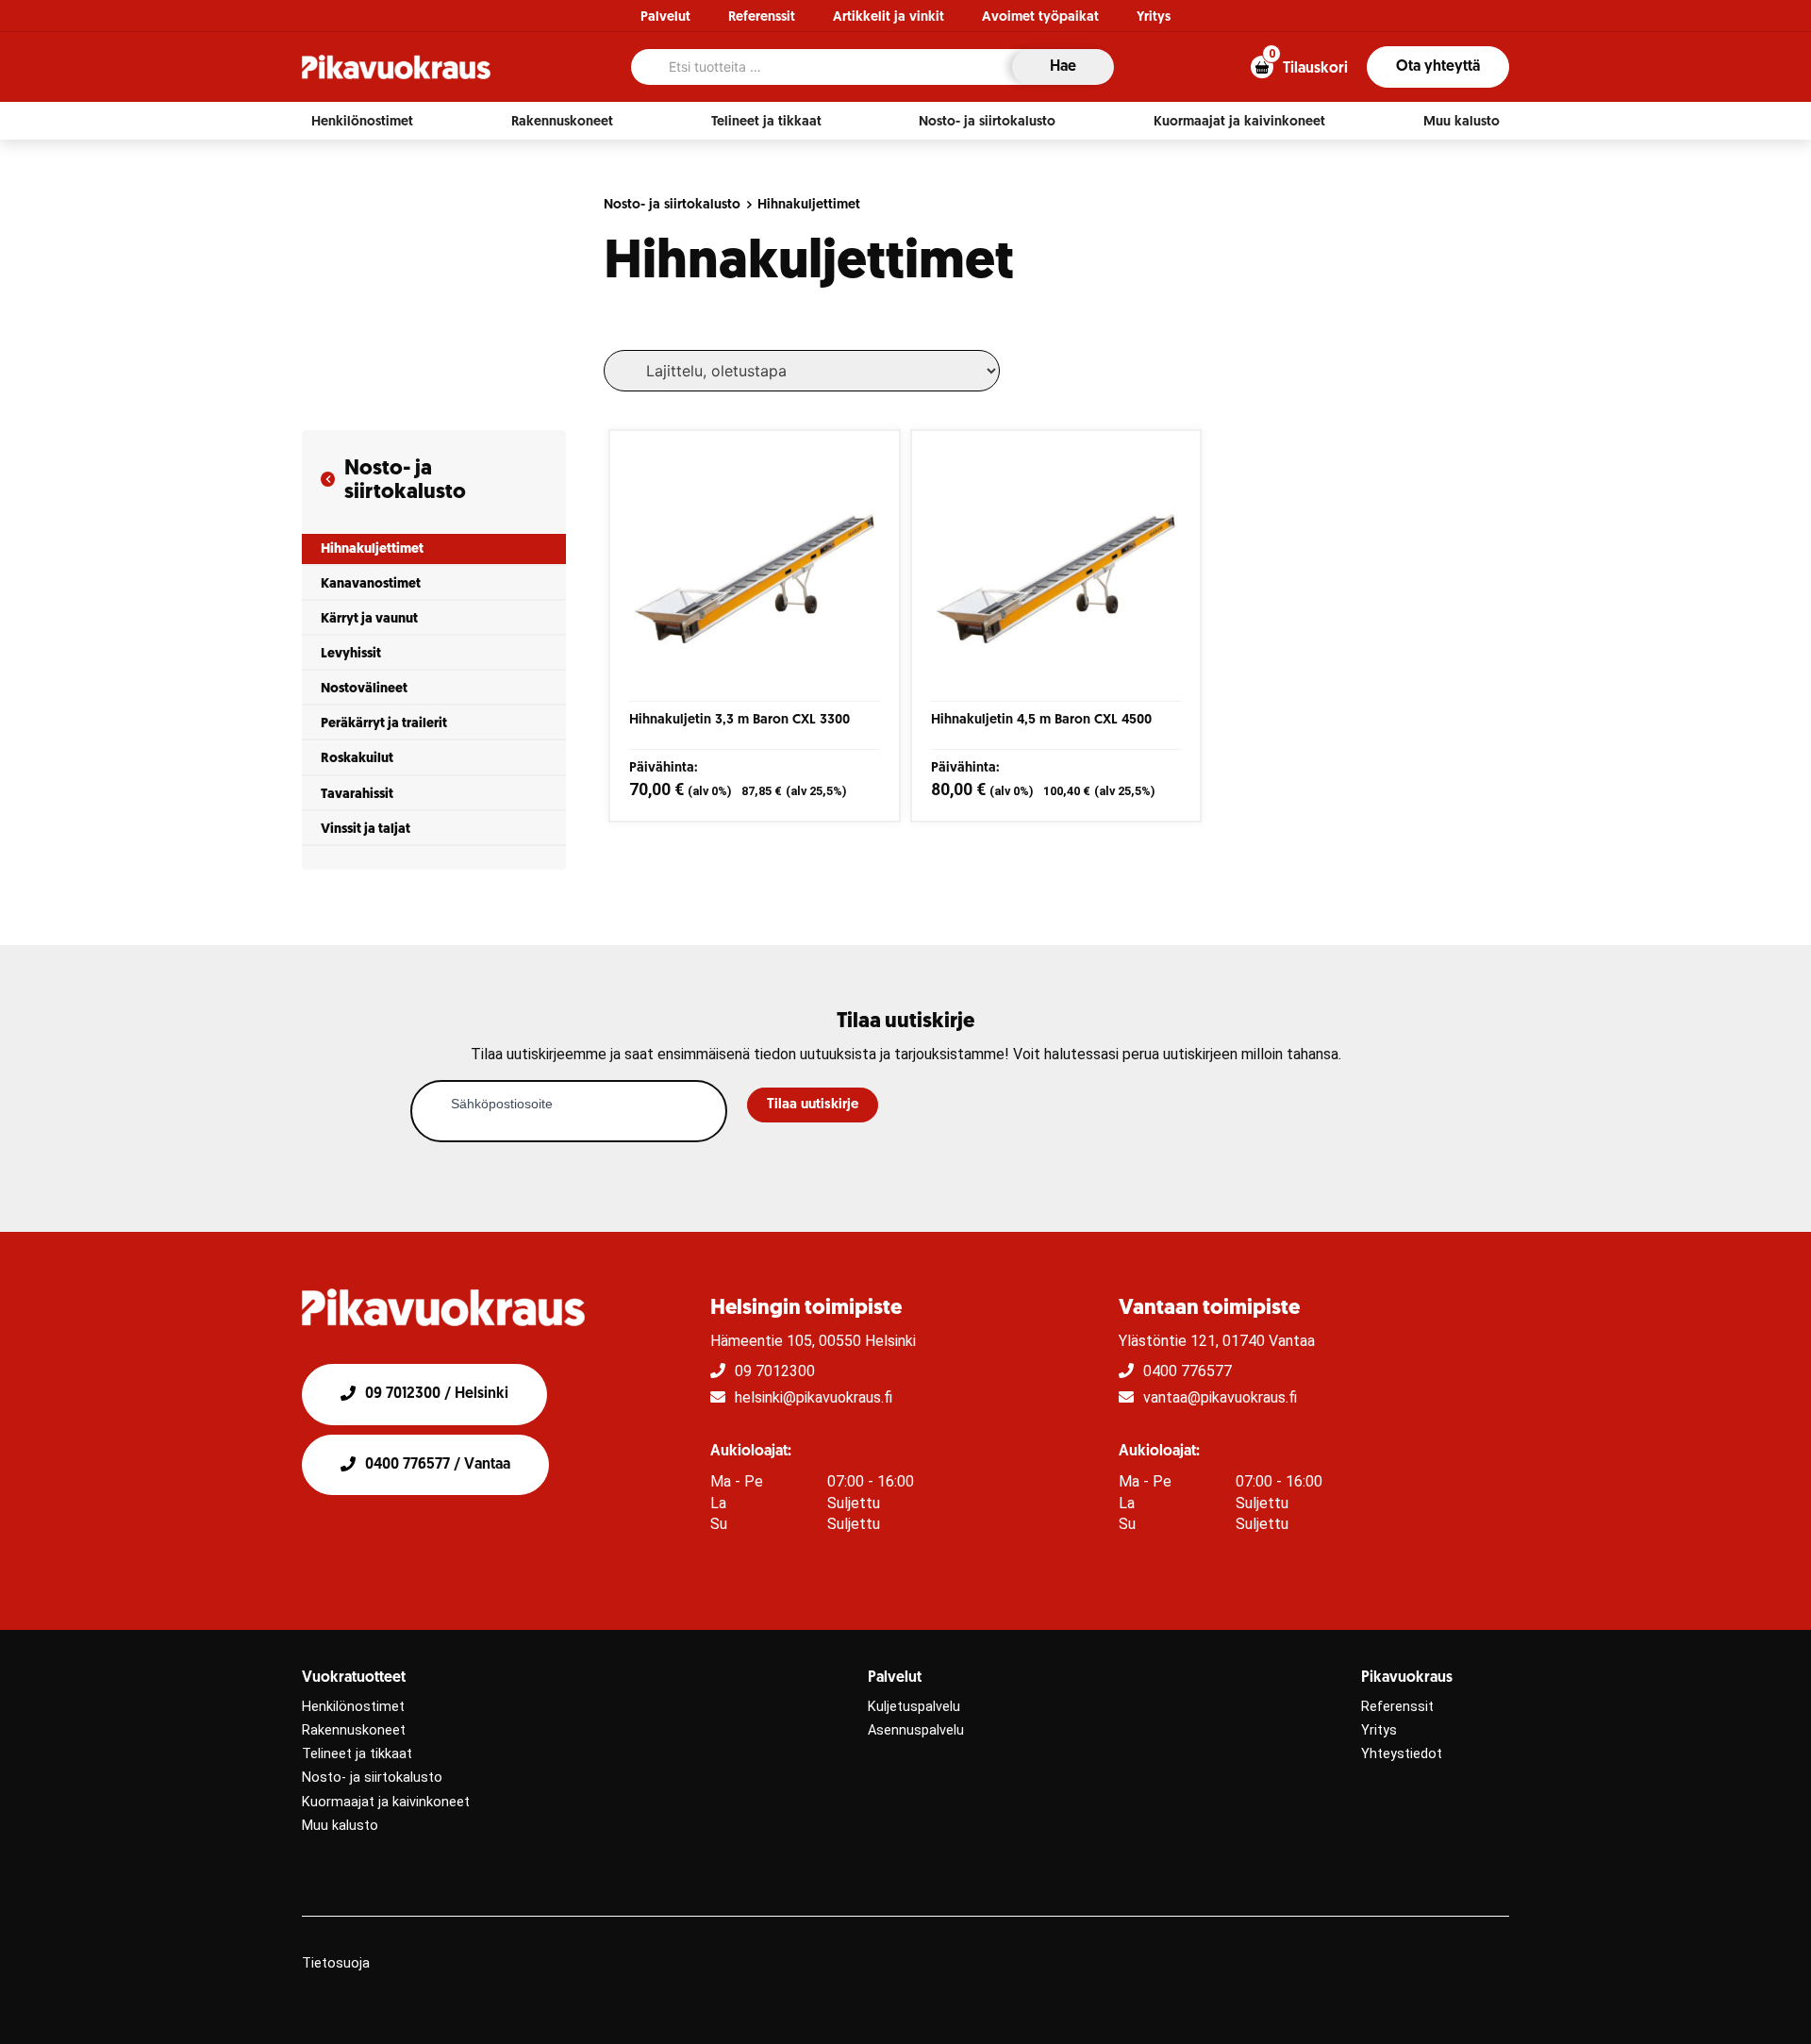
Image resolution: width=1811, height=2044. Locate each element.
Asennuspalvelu (916, 1730)
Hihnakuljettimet (809, 205)
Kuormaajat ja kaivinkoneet (386, 1802)
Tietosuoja (336, 1963)
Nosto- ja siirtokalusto (672, 205)
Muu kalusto (340, 1826)
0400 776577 (1188, 1371)
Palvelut (665, 17)
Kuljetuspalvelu (914, 1707)
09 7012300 (775, 1371)
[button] (362, 122)
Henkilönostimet (353, 1707)
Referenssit (762, 17)
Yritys (1154, 17)
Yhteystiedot (1402, 1754)
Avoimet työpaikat (1040, 17)
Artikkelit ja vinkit (889, 17)
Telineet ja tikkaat (357, 1754)
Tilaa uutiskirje (813, 1105)
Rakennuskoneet (354, 1730)
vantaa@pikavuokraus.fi (1220, 1397)
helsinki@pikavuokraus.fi (814, 1397)
